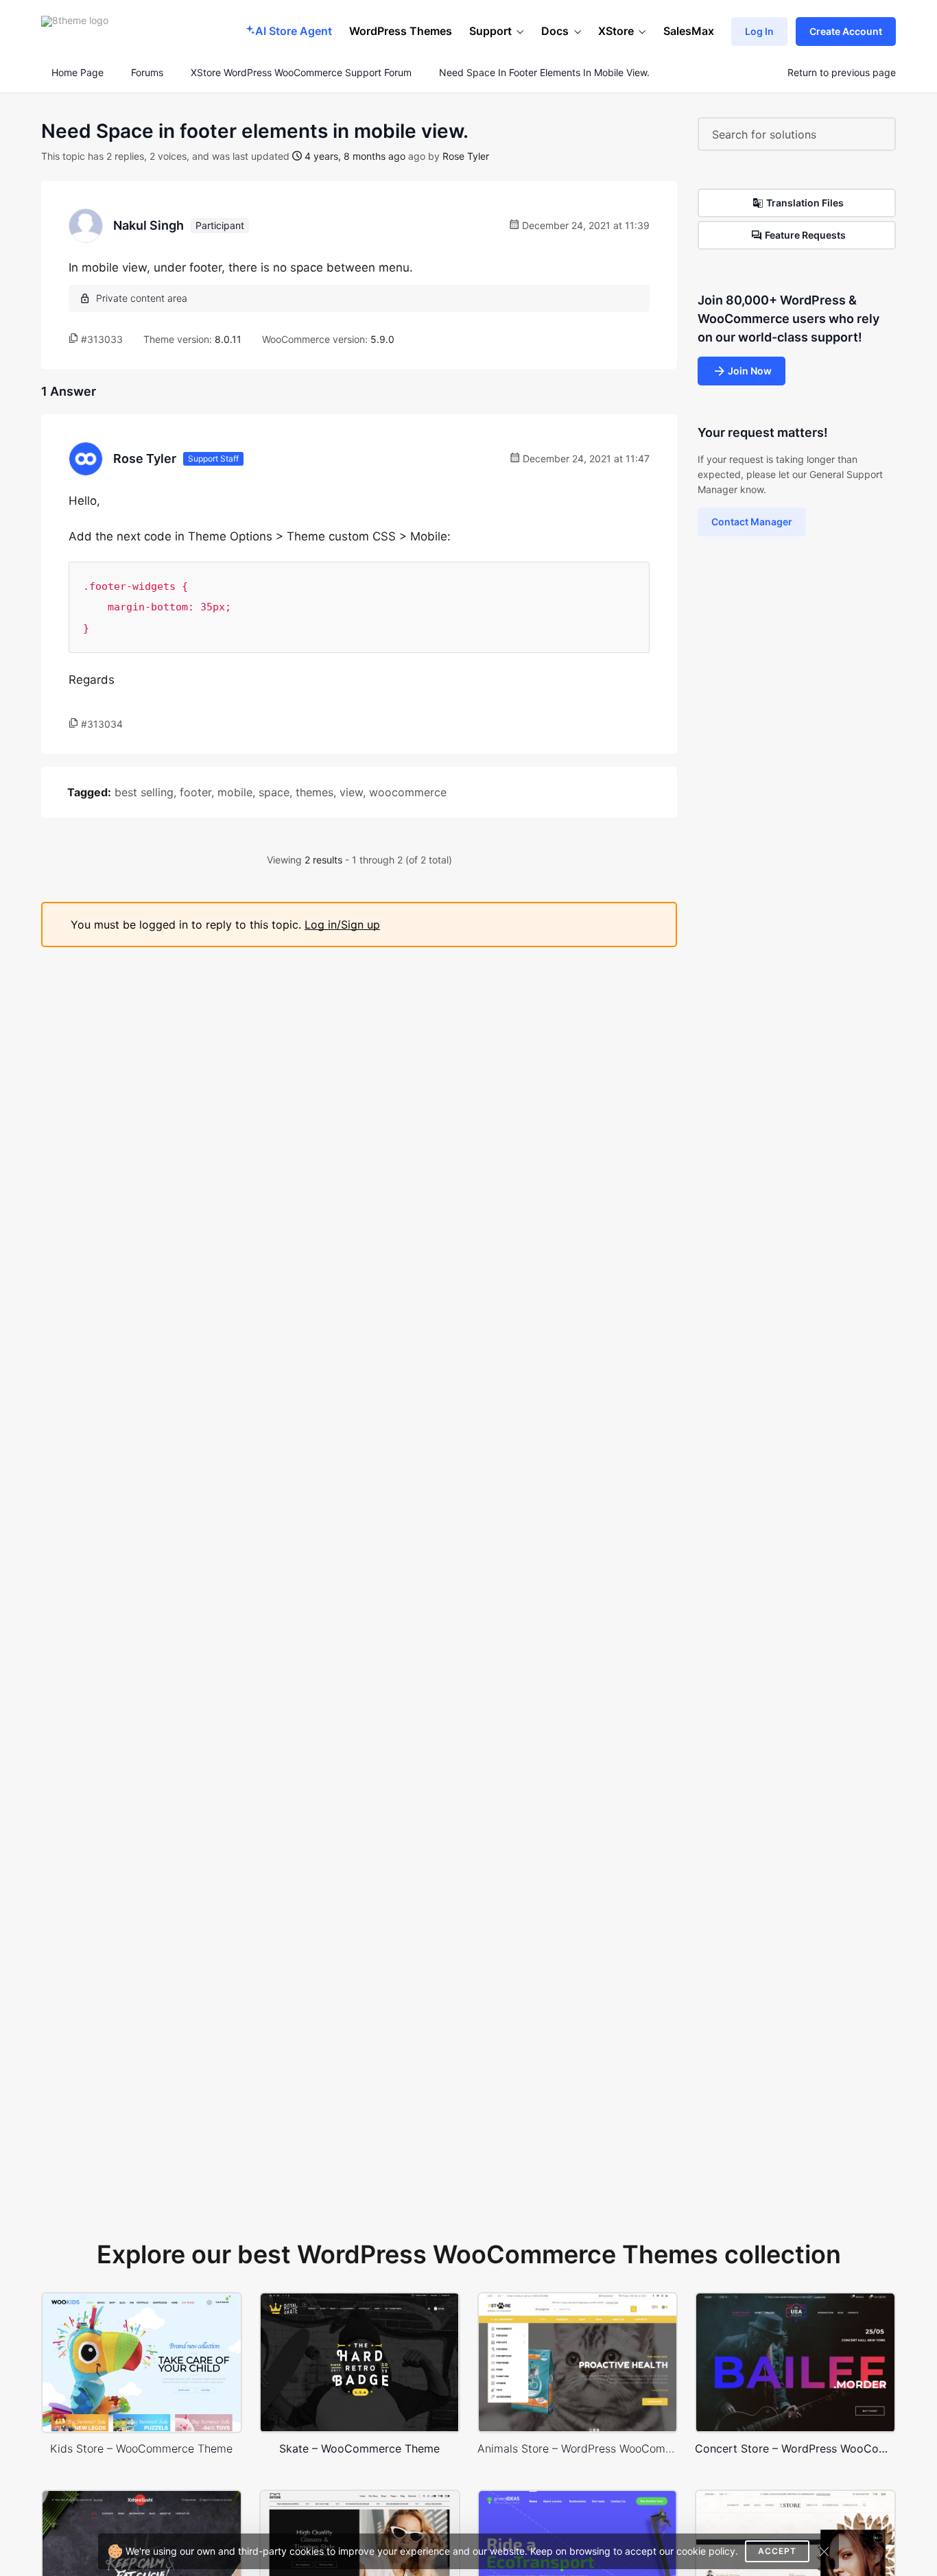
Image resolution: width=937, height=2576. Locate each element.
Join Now (750, 371)
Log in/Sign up (342, 925)
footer (195, 792)
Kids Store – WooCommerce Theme (141, 2448)
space (274, 792)
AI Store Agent (294, 31)
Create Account (846, 31)
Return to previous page (842, 73)
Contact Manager (752, 522)
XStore (616, 31)
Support (490, 31)
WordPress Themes (401, 31)
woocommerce (408, 792)
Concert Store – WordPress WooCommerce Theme (795, 2448)
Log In (759, 31)
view (351, 792)
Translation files (805, 203)
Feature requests (805, 235)
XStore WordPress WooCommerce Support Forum (301, 73)
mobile (235, 792)
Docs (555, 31)
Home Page (76, 73)
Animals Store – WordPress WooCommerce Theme (578, 2448)
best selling (144, 792)
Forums (147, 73)
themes (315, 792)
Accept (777, 2551)
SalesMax (689, 31)
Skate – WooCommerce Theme (359, 2448)
